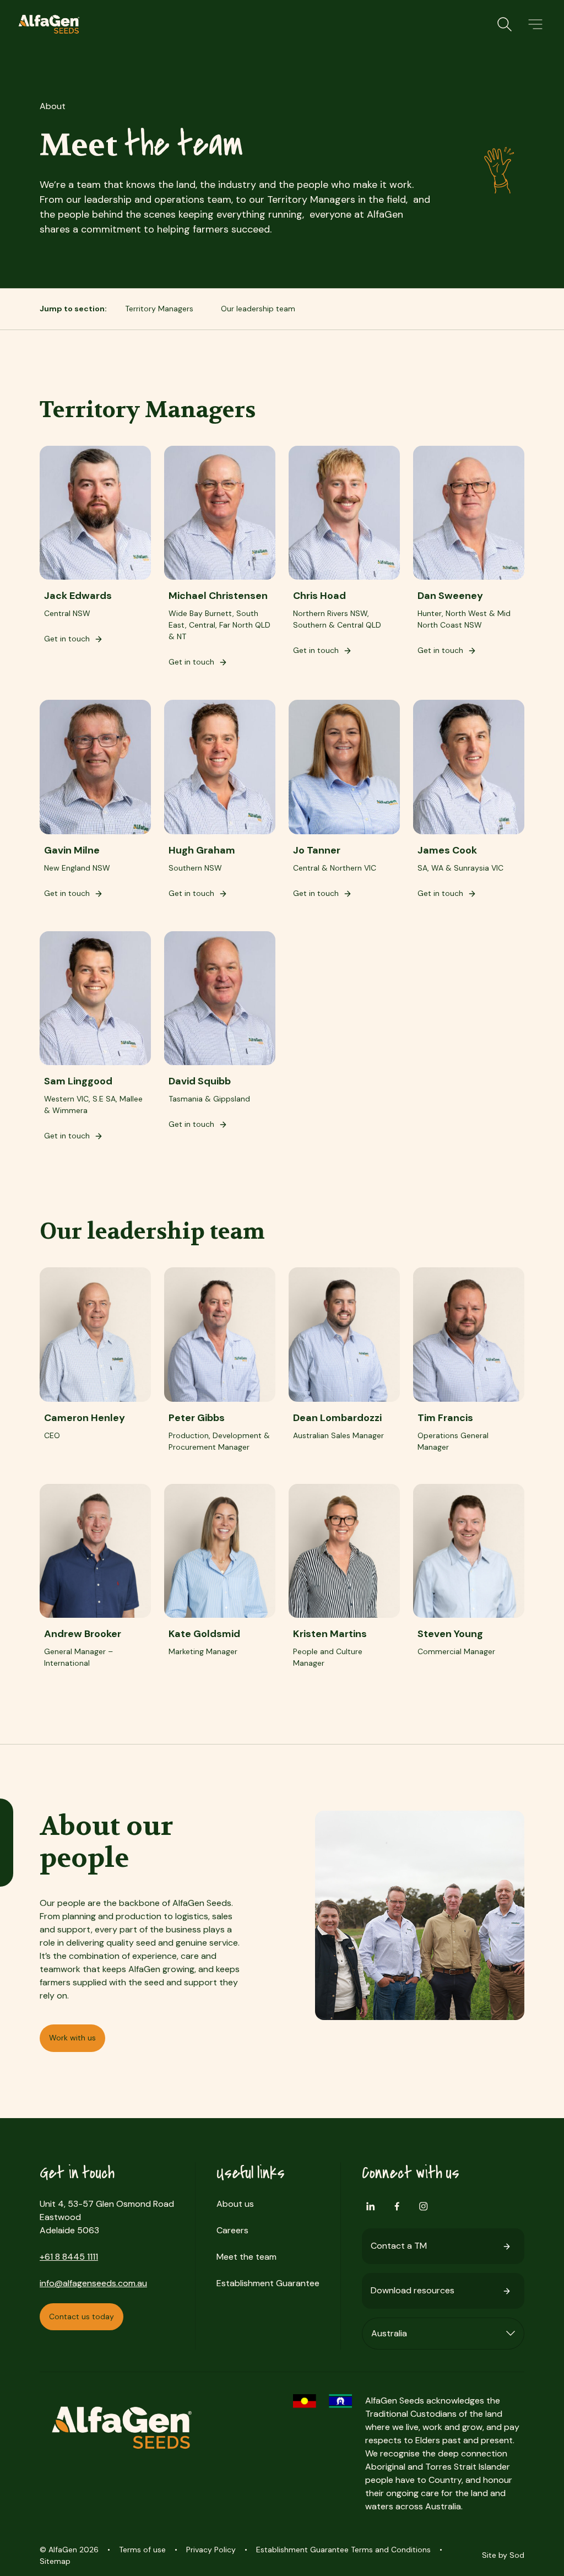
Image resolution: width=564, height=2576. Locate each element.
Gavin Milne (72, 850)
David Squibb (200, 1081)
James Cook (447, 850)
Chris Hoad (319, 596)
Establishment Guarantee (268, 2283)
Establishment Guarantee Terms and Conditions (343, 2550)
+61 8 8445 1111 (69, 2257)
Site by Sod (503, 2555)
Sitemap (55, 2561)
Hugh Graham (202, 850)
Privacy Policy (211, 2550)
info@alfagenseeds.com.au (93, 2283)
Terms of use (142, 2550)
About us (235, 2204)
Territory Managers (159, 309)
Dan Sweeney (450, 596)
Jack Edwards (78, 596)
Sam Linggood (78, 1081)
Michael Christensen (218, 596)
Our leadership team (258, 309)
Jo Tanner (317, 850)
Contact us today (82, 2316)
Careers (232, 2230)
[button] (535, 24)
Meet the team (246, 2257)
